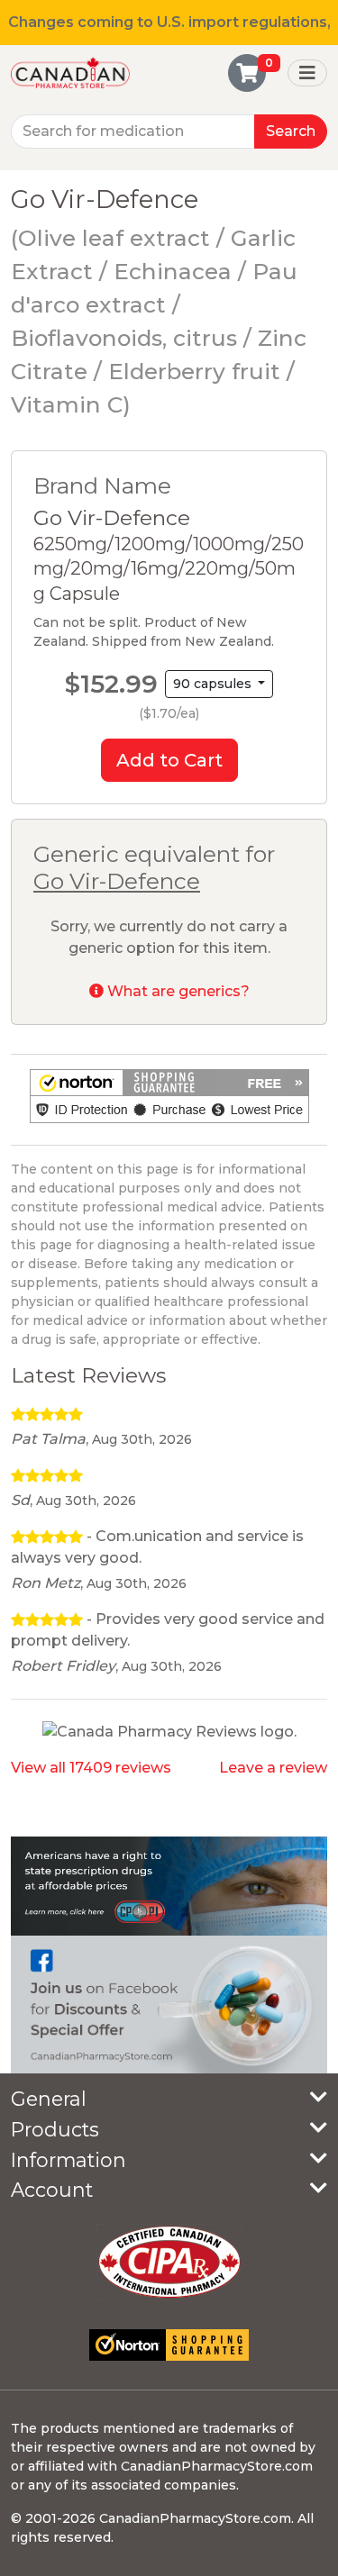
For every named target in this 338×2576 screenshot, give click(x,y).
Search (291, 131)
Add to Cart (169, 760)
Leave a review (273, 1768)
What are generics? (177, 991)
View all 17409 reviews (91, 1768)
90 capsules (214, 684)
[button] (169, 1096)
